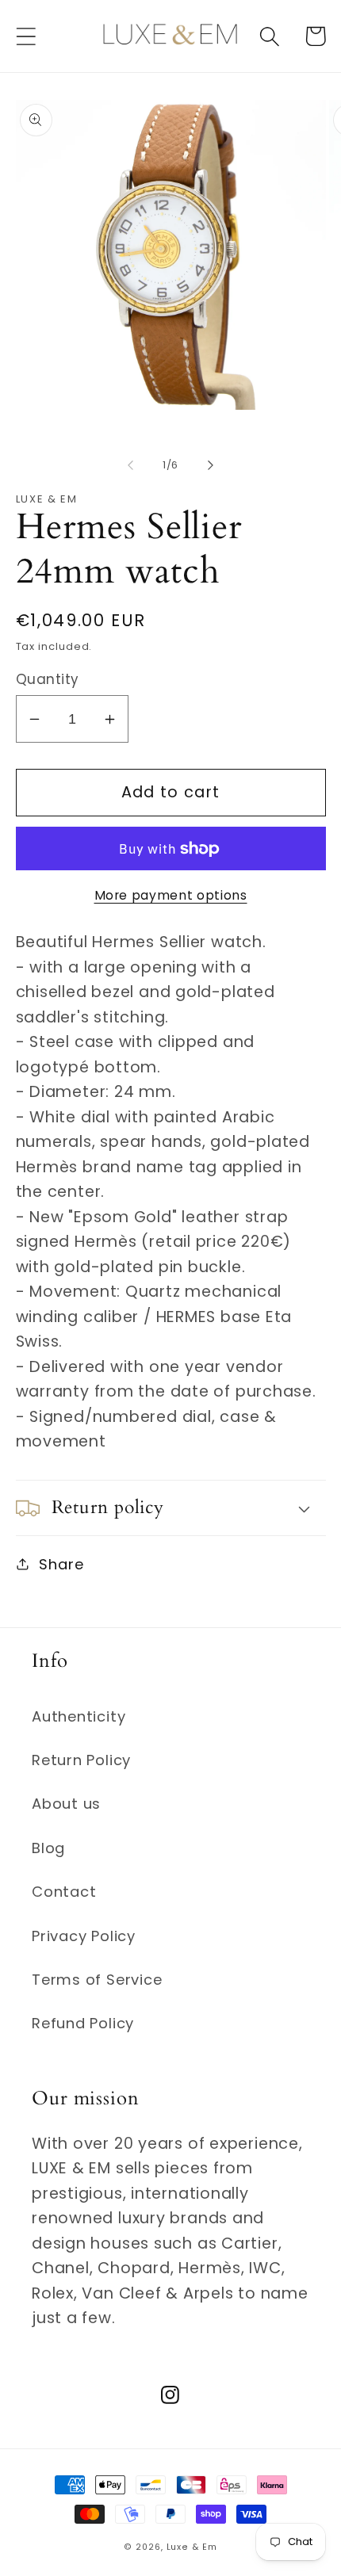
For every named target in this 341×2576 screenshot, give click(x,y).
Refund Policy (83, 2023)
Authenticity (79, 1716)
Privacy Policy (84, 1936)
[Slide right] (211, 465)
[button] (26, 36)
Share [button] (61, 1564)
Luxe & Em (192, 2547)
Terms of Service (97, 1980)
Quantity (48, 680)
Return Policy (81, 1760)
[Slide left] (130, 465)
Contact (64, 1892)
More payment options (171, 895)
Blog (48, 1848)
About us (66, 1804)
